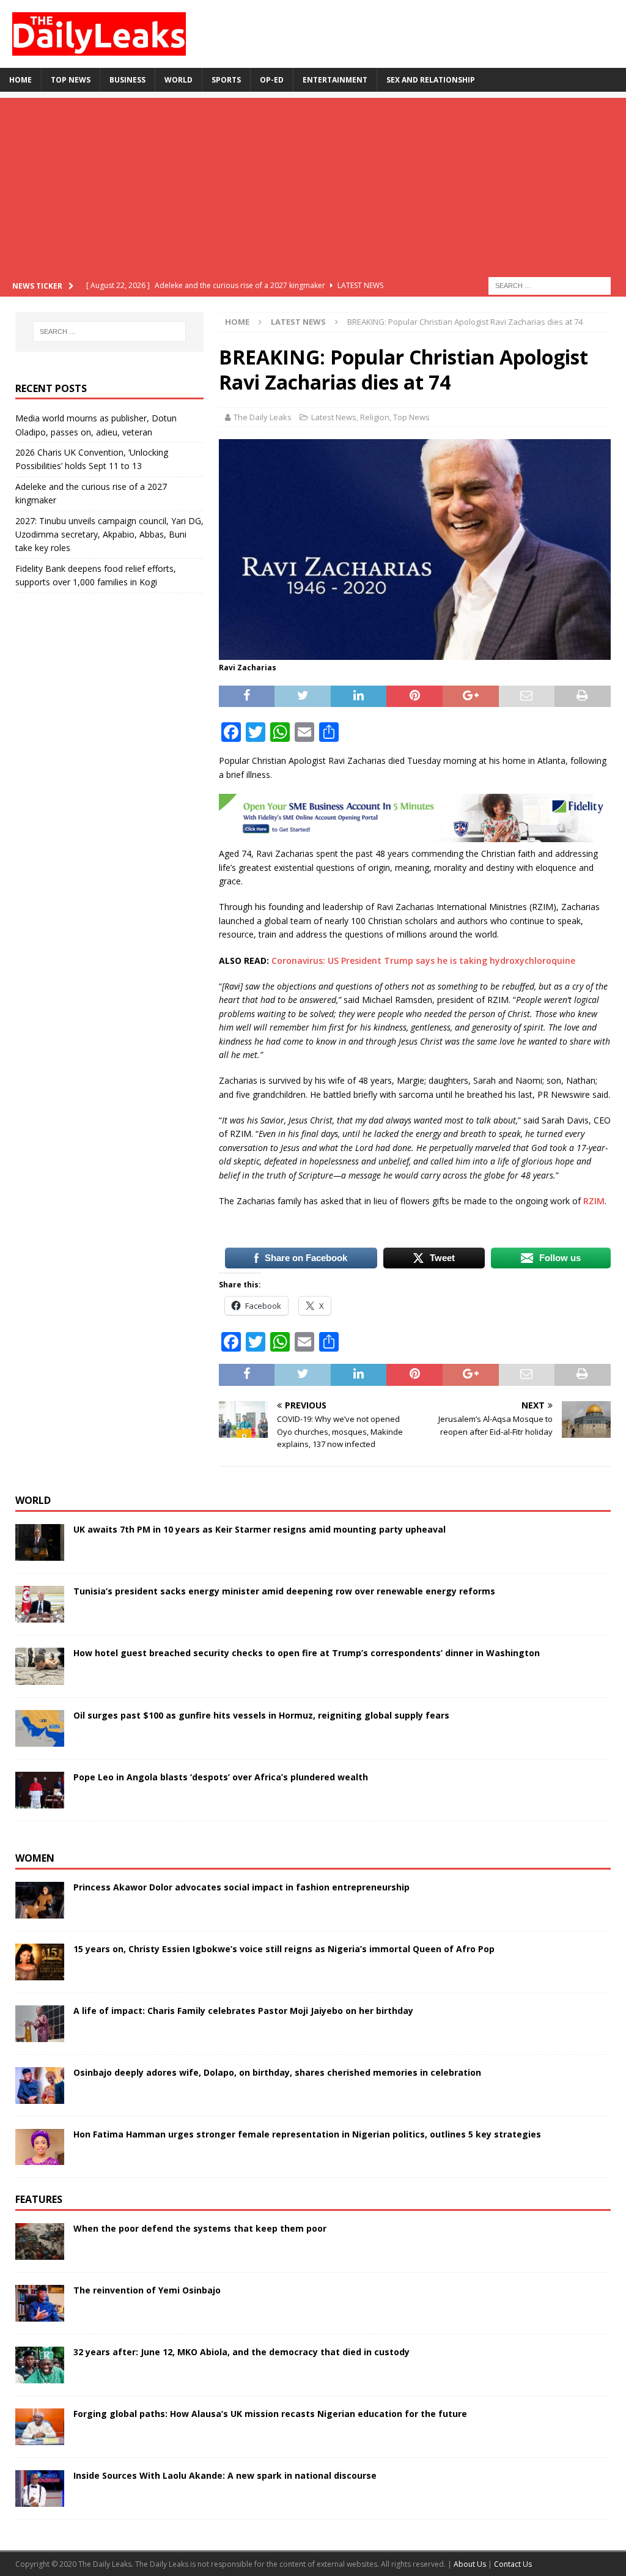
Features (39, 2199)
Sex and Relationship (431, 80)
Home (20, 80)
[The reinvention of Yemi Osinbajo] (40, 2303)
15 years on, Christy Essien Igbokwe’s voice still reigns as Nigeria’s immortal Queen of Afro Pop (284, 1949)
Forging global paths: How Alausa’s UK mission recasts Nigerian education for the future (270, 2414)
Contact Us (513, 2564)
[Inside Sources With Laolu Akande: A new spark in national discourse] (40, 2489)
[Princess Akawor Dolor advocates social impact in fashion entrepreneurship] (40, 1900)
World (179, 80)
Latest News (334, 417)
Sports (226, 80)
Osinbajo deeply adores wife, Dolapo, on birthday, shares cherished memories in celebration (277, 2072)
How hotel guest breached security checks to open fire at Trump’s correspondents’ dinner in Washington (307, 1653)
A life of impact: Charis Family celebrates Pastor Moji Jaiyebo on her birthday (243, 2011)
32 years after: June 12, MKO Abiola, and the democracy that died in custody (241, 2352)
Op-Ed (272, 80)
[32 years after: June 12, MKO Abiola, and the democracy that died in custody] (40, 2365)
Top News (71, 80)
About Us (471, 2564)
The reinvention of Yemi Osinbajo (147, 2290)
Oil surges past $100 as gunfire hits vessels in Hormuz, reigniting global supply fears (261, 1715)
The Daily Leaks (263, 417)
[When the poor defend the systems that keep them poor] (40, 2241)
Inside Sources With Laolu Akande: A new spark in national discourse (225, 2475)
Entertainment (335, 80)
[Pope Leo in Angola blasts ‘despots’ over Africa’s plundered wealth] (40, 1790)
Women (35, 1858)
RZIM (594, 1201)
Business (127, 80)
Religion (375, 417)
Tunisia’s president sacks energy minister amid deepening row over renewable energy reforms (284, 1591)
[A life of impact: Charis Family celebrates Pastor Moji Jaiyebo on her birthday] (40, 2024)
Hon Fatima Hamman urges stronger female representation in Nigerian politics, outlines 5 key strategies (307, 2134)
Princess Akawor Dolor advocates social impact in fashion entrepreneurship (241, 1887)
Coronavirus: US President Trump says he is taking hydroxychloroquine (423, 960)
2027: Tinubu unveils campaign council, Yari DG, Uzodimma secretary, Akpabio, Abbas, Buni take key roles (109, 535)
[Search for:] (550, 285)
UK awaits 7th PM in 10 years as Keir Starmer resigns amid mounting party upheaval (260, 1529)
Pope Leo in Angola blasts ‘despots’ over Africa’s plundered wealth (221, 1777)
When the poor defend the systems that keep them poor (200, 2228)
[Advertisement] (313, 183)
